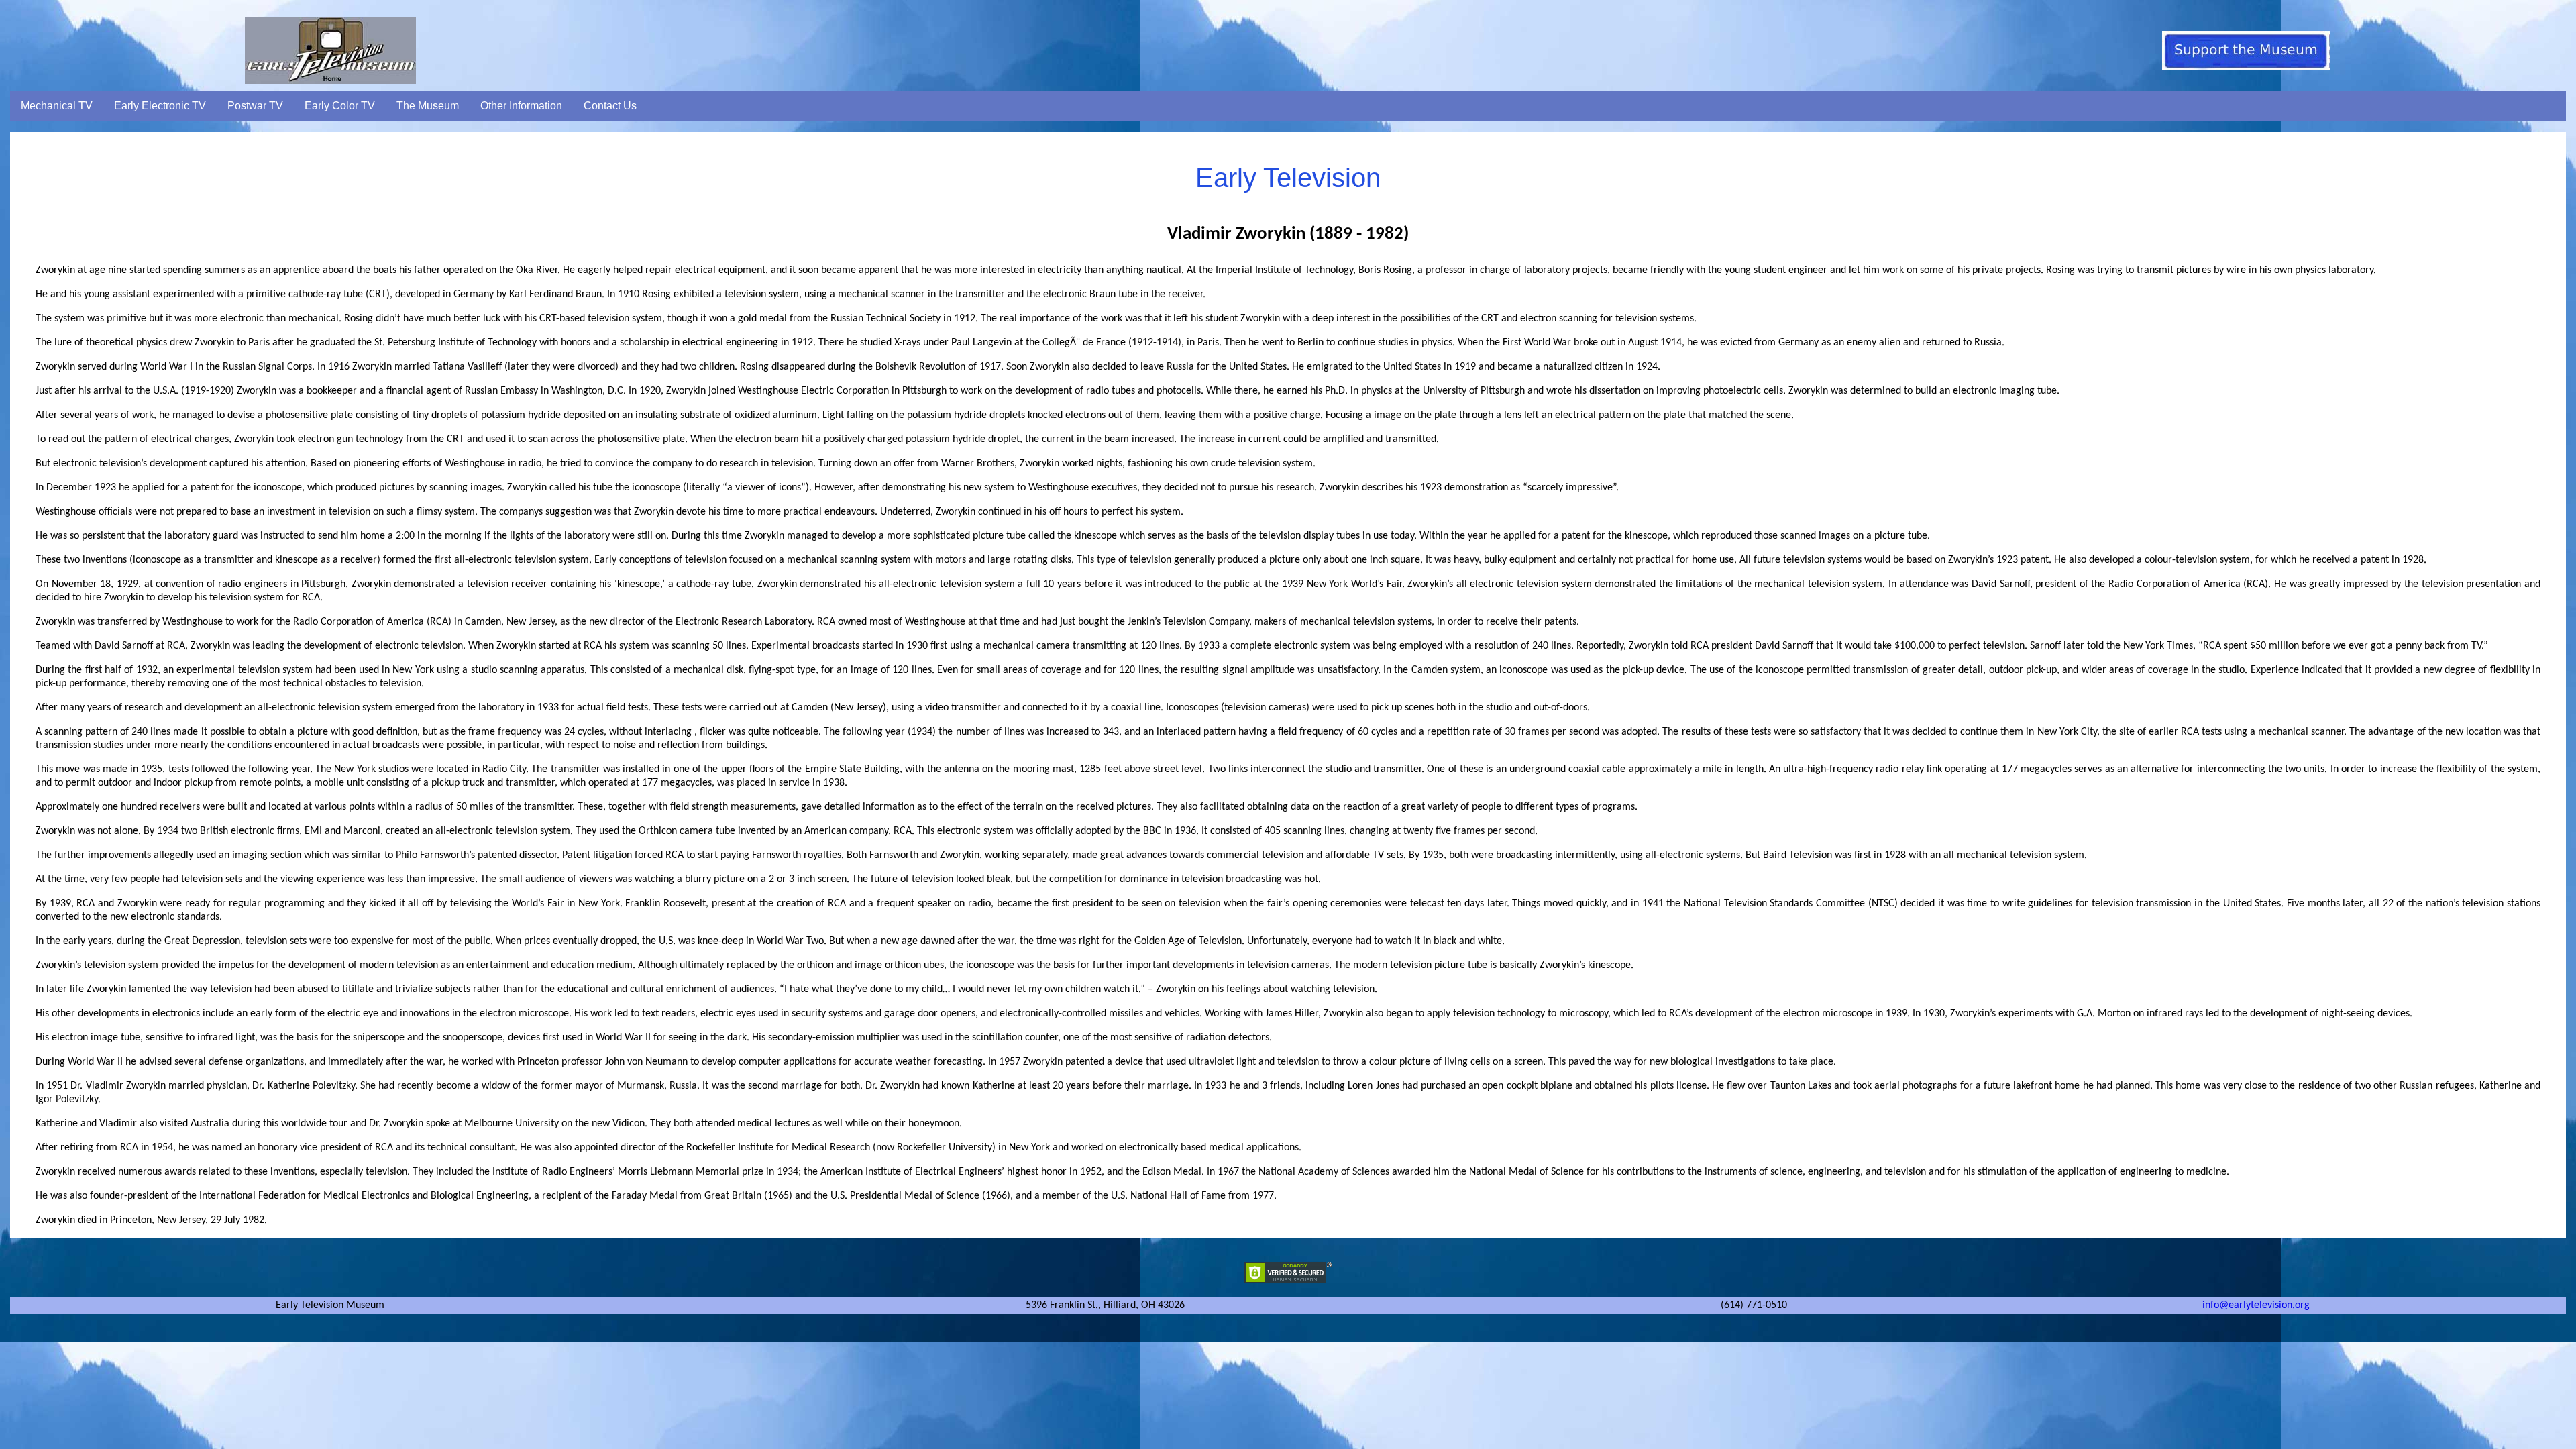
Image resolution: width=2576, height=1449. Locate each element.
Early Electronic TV (160, 106)
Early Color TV (340, 106)
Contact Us (610, 106)
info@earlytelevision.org (2256, 1305)
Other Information (521, 106)
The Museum (428, 106)
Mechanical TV (57, 106)
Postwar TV (255, 106)
